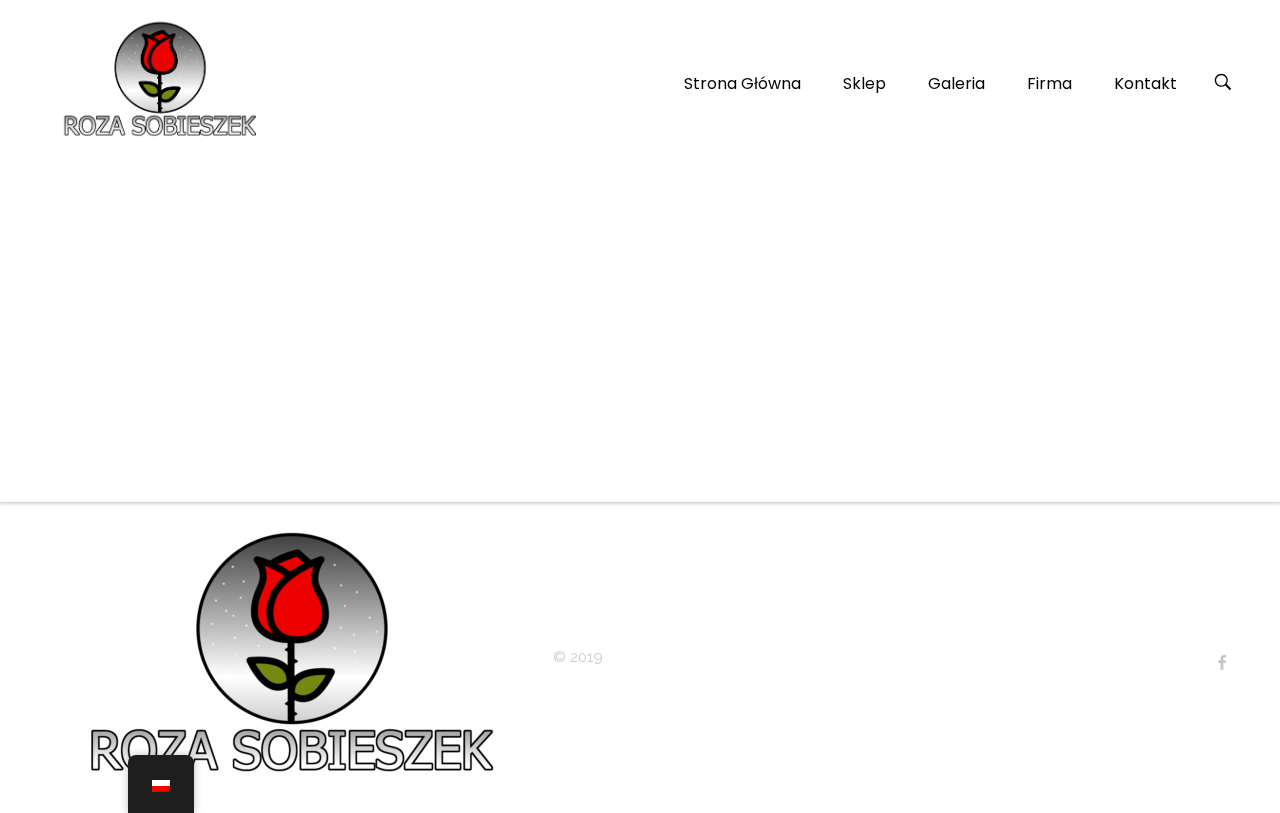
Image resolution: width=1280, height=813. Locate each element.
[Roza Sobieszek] (157, 80)
